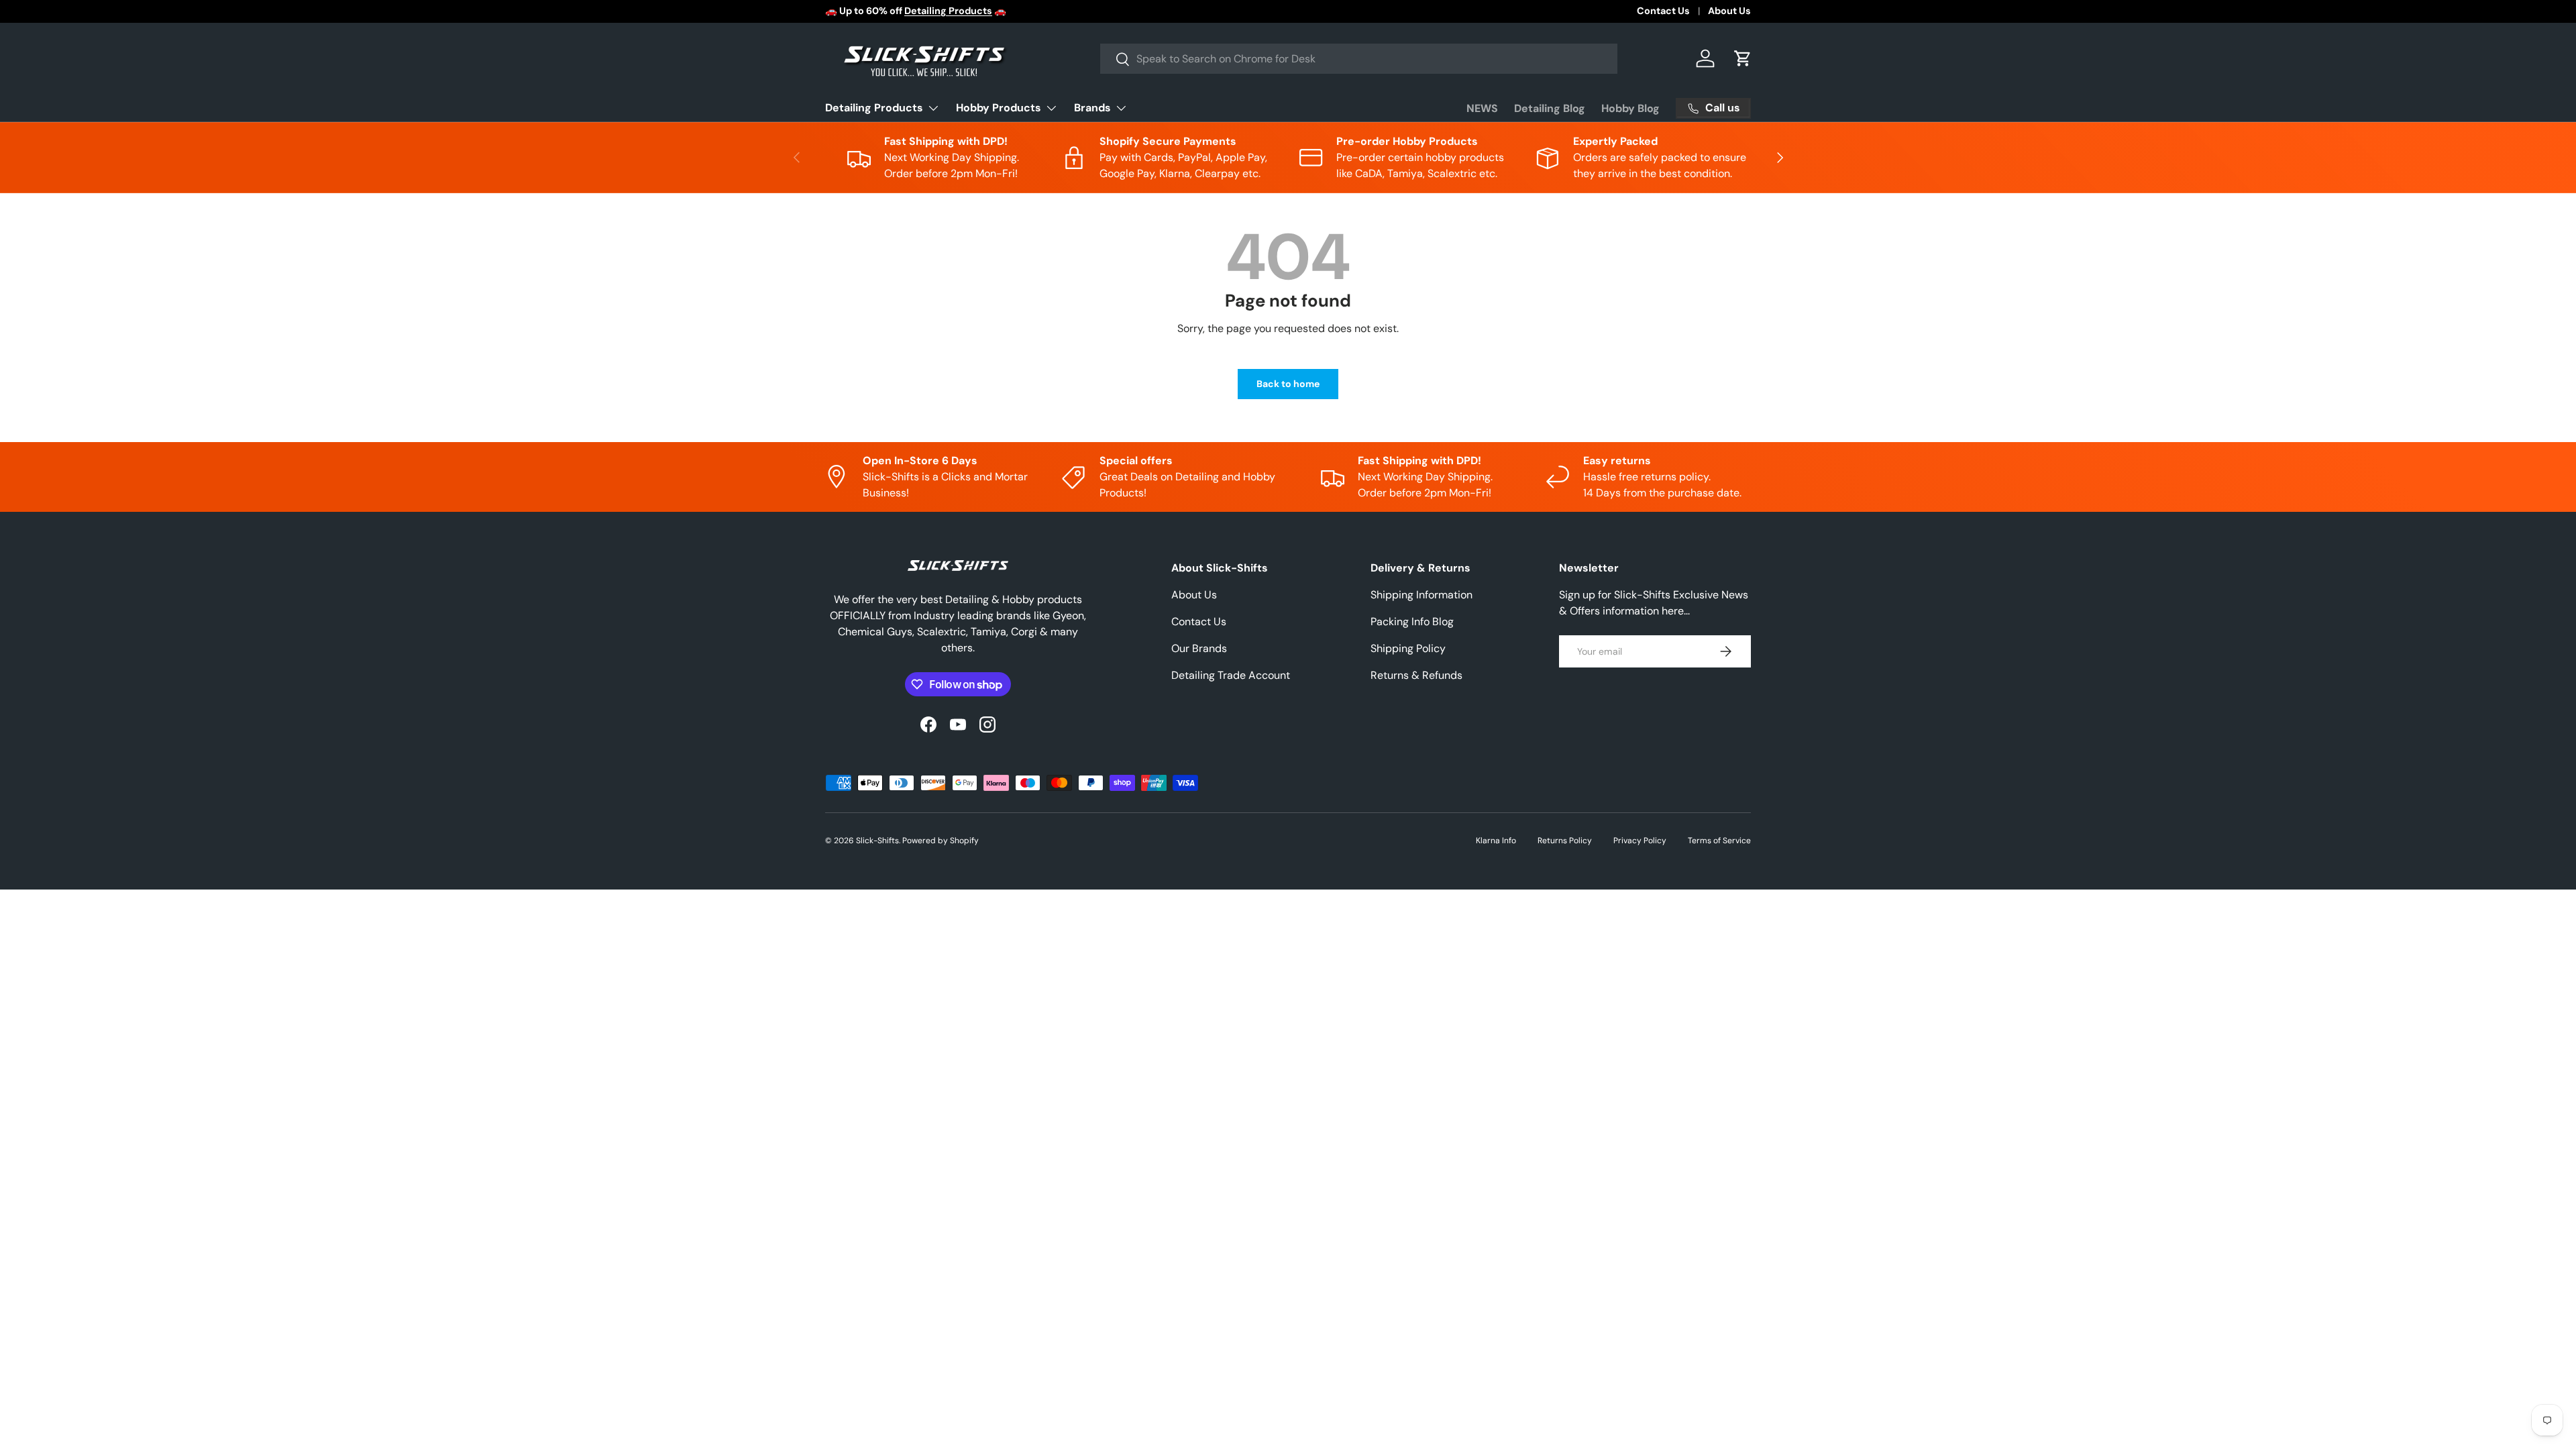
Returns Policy (1565, 841)
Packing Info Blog (1412, 622)
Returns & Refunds (1416, 675)
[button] (1743, 58)
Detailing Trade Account (1231, 675)
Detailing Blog (1550, 108)
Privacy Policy (1640, 841)
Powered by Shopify (941, 841)
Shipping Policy (1408, 648)
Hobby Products (999, 108)
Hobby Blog (1630, 108)
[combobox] (1359, 59)
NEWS (1482, 108)
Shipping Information (1421, 595)
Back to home (1288, 384)
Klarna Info (1496, 841)
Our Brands (1199, 648)
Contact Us (1663, 11)
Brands (1092, 108)
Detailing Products (874, 108)
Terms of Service (1719, 841)
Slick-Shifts (877, 841)
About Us (1729, 11)
